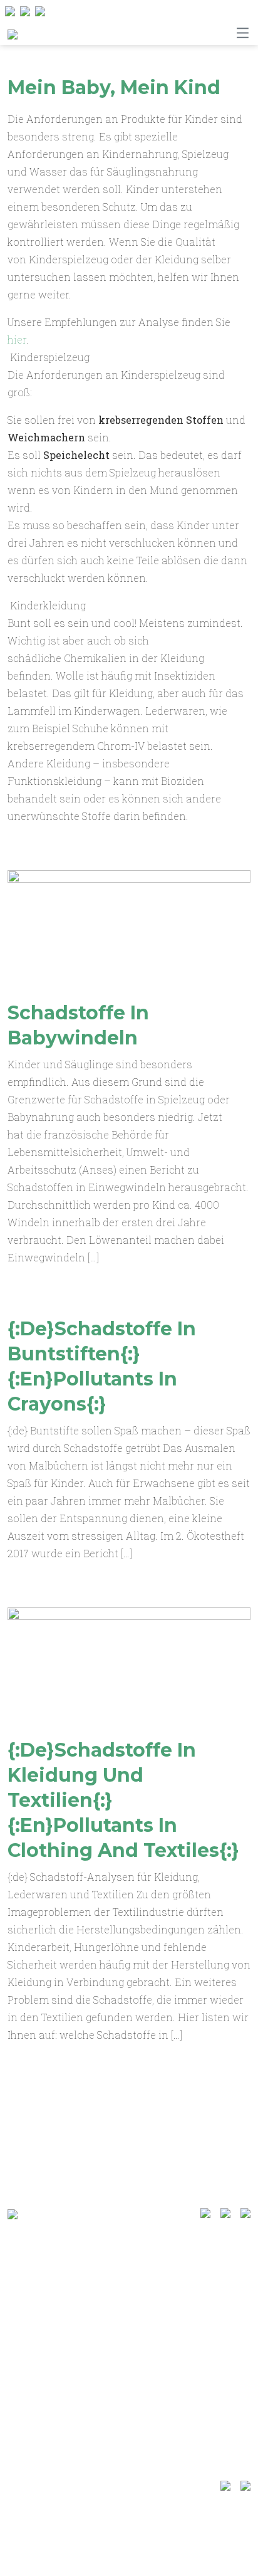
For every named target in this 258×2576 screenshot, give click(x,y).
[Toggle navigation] (243, 33)
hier (17, 339)
